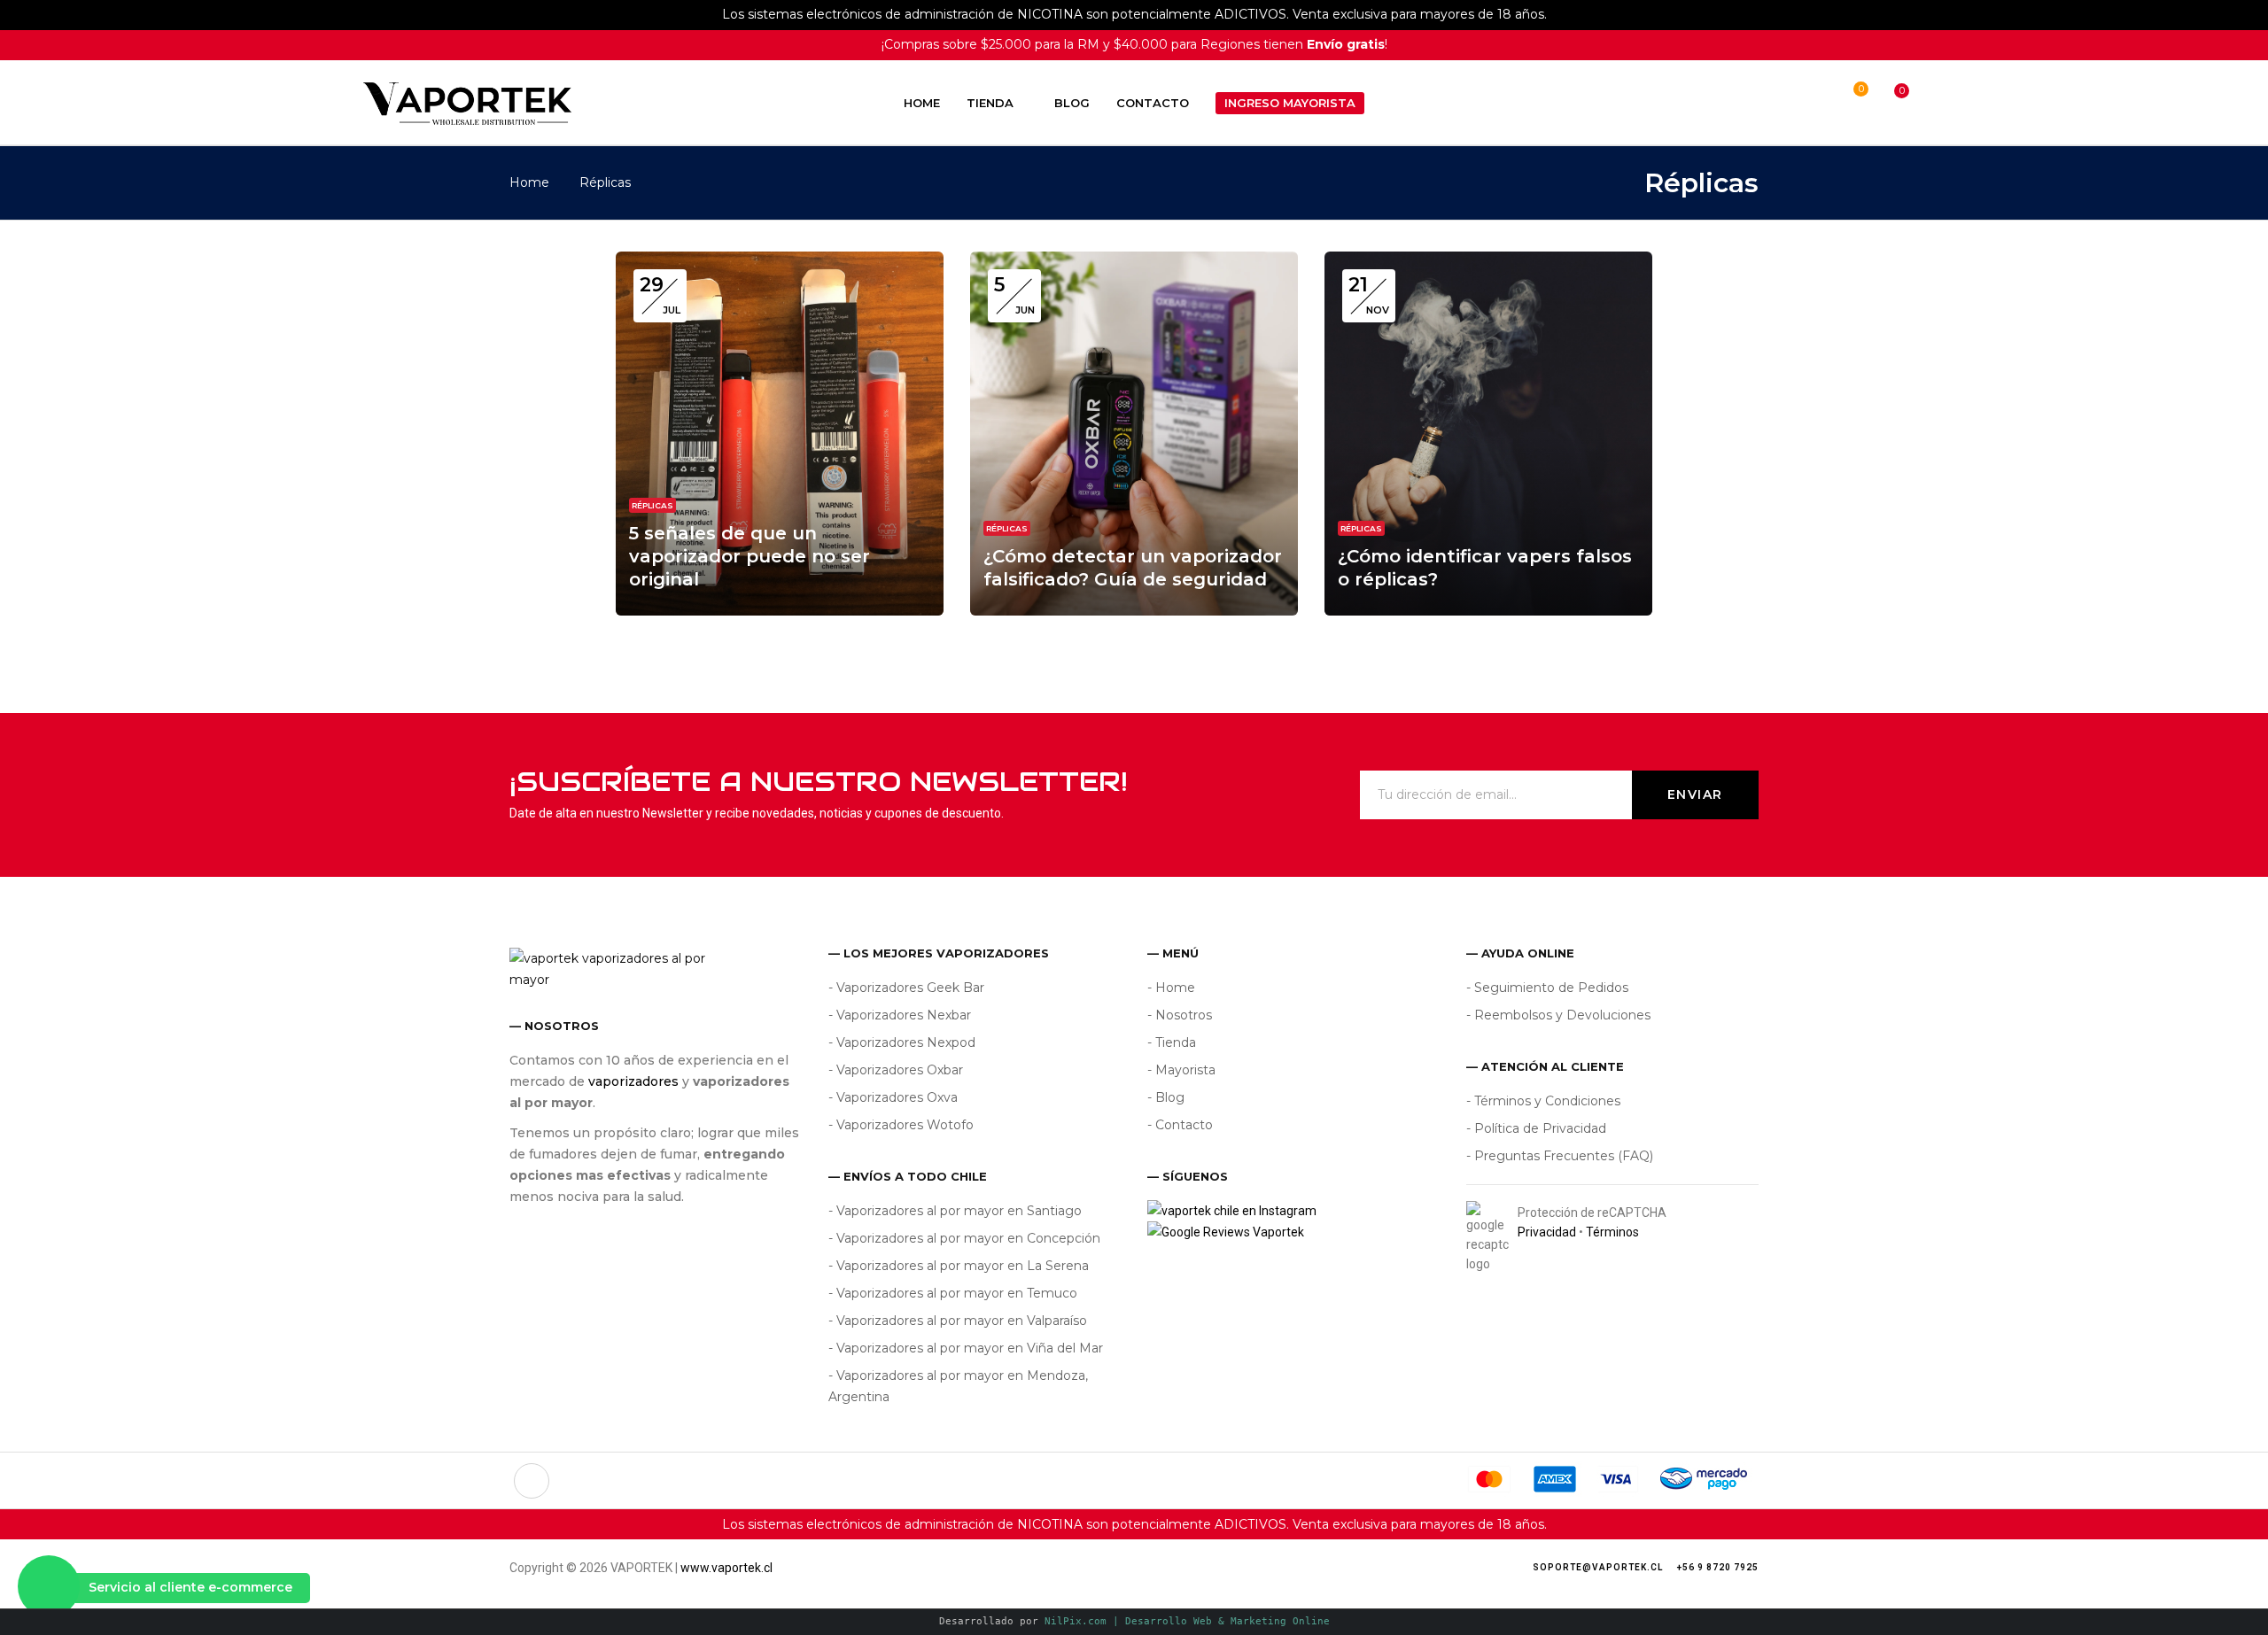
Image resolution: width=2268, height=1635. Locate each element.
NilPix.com (1187, 1621)
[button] (1885, 103)
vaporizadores (633, 1081)
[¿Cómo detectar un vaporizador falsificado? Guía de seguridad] (1134, 261)
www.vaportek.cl (726, 1568)
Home (529, 182)
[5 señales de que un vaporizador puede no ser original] (780, 261)
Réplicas (652, 505)
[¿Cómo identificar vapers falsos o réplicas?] (1488, 261)
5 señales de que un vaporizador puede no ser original (750, 556)
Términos (1612, 1232)
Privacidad (1547, 1232)
